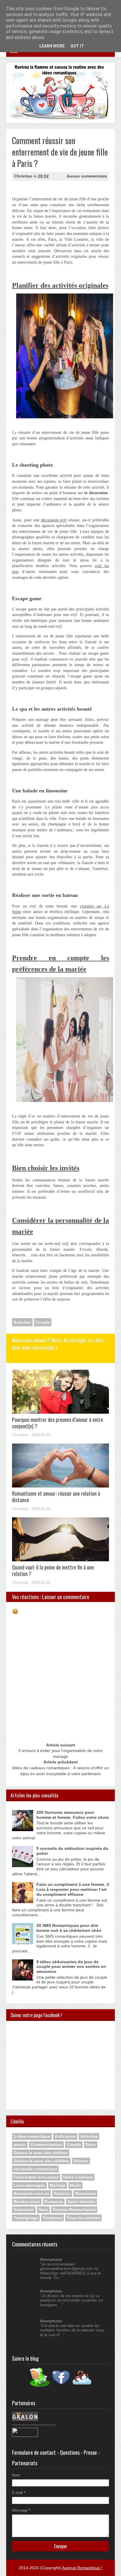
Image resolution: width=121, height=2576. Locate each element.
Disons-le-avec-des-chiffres (41, 2161)
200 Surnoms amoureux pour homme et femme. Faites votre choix (73, 1815)
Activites (22, 1322)
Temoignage (26, 2218)
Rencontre (85, 2193)
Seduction (24, 2210)
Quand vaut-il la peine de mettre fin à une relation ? (53, 1570)
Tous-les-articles (83, 2218)
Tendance (52, 2218)
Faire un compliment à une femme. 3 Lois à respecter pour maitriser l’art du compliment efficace (73, 1889)
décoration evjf (54, 520)
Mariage (58, 2185)
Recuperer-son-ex (31, 2193)
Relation (62, 2193)
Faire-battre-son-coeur (36, 2177)
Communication (46, 2145)
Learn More (52, 46)
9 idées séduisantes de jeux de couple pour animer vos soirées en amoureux (71, 1967)
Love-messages (29, 2185)
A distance (65, 2136)
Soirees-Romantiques (74, 2210)
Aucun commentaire (87, 176)
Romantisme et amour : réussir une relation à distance (56, 1497)
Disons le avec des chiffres (41, 2153)
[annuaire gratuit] (25, 2436)
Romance (54, 2202)
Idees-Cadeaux (78, 2177)
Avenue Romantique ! (82, 2568)
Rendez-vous (27, 2202)
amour (20, 2145)
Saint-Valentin (81, 2202)
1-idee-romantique (32, 2136)
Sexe (43, 2210)
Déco (91, 2145)
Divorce (81, 2161)
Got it (77, 46)
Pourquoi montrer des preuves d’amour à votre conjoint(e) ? (58, 1423)
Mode (75, 2185)
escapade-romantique (35, 2169)
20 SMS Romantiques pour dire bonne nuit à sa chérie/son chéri (69, 1928)
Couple (43, 1322)
